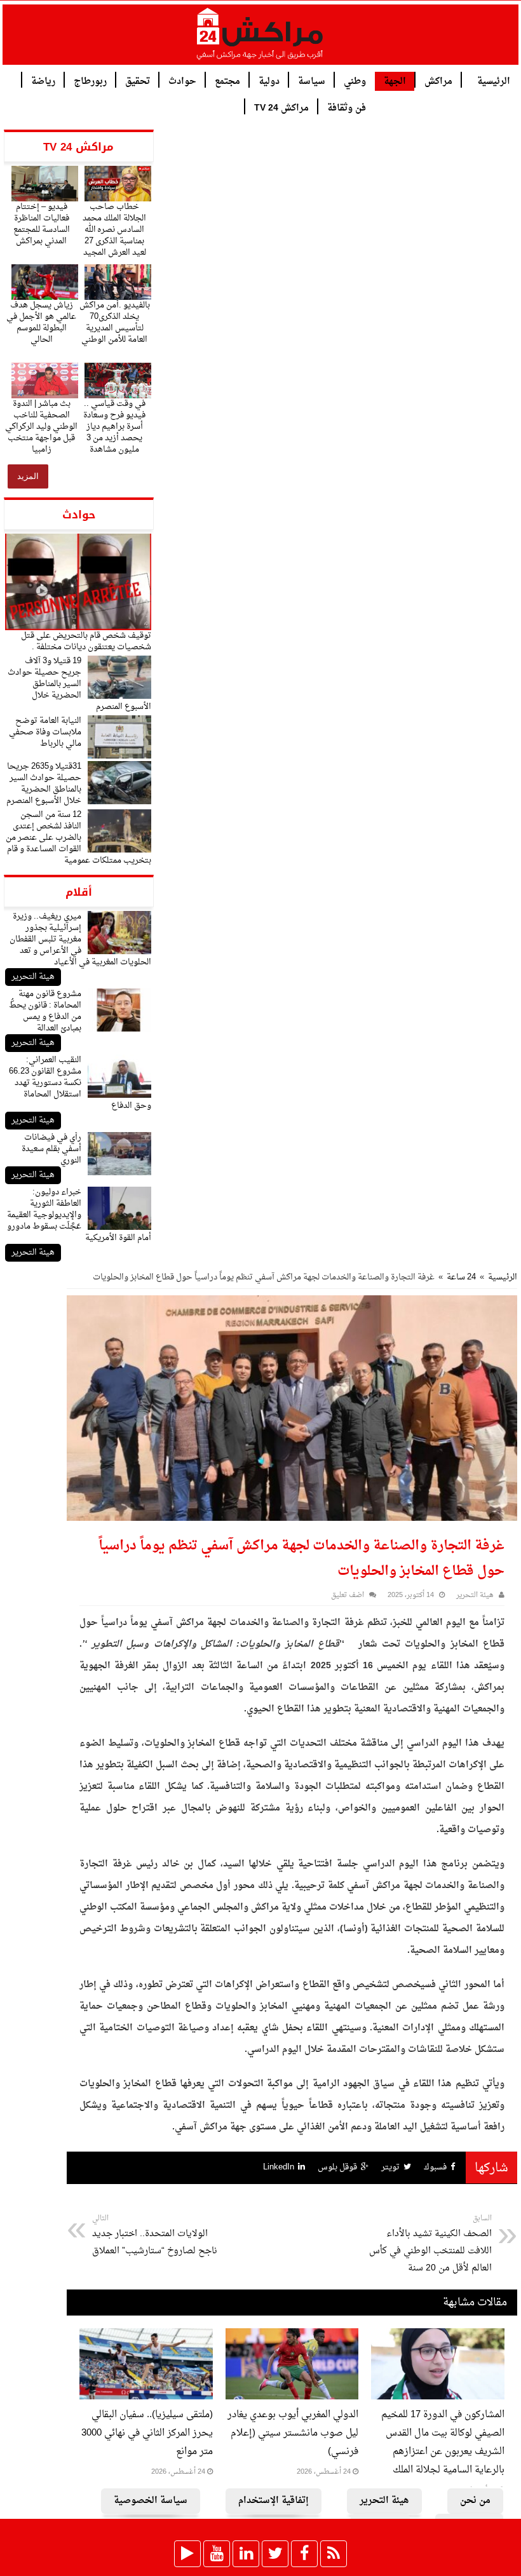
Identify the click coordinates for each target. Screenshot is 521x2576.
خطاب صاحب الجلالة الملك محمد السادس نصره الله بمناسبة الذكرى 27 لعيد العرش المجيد (114, 230)
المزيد (28, 476)
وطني (355, 80)
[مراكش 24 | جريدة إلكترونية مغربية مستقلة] (260, 39)
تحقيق (138, 80)
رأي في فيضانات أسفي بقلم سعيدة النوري (51, 1149)
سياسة (312, 80)
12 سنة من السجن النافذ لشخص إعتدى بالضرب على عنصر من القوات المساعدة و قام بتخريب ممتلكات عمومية (78, 838)
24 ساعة (461, 1277)
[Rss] (334, 2554)
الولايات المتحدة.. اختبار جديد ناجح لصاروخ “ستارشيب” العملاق (155, 2235)
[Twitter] (275, 2554)
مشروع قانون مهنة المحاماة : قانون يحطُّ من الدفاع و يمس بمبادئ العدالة (45, 1011)
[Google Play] (187, 2554)
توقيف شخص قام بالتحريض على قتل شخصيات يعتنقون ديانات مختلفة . (86, 641)
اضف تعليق (348, 1595)
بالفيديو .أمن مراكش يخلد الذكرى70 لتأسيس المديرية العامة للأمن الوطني (115, 322)
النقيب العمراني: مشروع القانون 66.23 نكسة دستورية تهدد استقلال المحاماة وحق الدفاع (80, 1083)
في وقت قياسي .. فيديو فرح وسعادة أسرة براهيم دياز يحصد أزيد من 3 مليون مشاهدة (114, 427)
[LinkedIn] (246, 2554)
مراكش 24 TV (281, 107)
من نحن (475, 2501)
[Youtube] (217, 2554)
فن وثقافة (347, 107)
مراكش (438, 80)
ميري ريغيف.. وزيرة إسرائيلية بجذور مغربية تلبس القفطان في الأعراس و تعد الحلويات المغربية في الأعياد (80, 939)
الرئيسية (494, 80)
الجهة (395, 82)
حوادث (182, 80)
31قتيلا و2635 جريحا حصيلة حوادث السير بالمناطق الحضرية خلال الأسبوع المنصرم (44, 784)
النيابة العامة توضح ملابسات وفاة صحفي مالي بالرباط (45, 732)
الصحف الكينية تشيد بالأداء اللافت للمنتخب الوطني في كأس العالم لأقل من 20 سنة (430, 2244)
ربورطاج (90, 80)
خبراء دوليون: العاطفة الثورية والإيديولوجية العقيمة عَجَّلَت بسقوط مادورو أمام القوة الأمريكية (79, 1215)
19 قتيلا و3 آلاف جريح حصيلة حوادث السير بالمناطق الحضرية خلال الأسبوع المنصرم (79, 684)
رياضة (43, 80)
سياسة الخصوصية (151, 2501)
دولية (269, 80)
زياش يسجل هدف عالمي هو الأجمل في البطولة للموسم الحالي (41, 322)
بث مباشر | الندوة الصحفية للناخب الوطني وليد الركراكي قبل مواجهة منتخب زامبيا (41, 427)
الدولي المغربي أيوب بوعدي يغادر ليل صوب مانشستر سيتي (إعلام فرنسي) (293, 2433)
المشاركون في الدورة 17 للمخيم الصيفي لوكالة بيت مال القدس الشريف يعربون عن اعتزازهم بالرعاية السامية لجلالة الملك (443, 2443)
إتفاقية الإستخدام (274, 2501)
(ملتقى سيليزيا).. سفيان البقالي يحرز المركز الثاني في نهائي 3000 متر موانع (147, 2433)
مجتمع (227, 80)
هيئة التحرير (33, 977)
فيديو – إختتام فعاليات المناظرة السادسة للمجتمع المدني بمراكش (42, 224)
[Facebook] (304, 2554)
